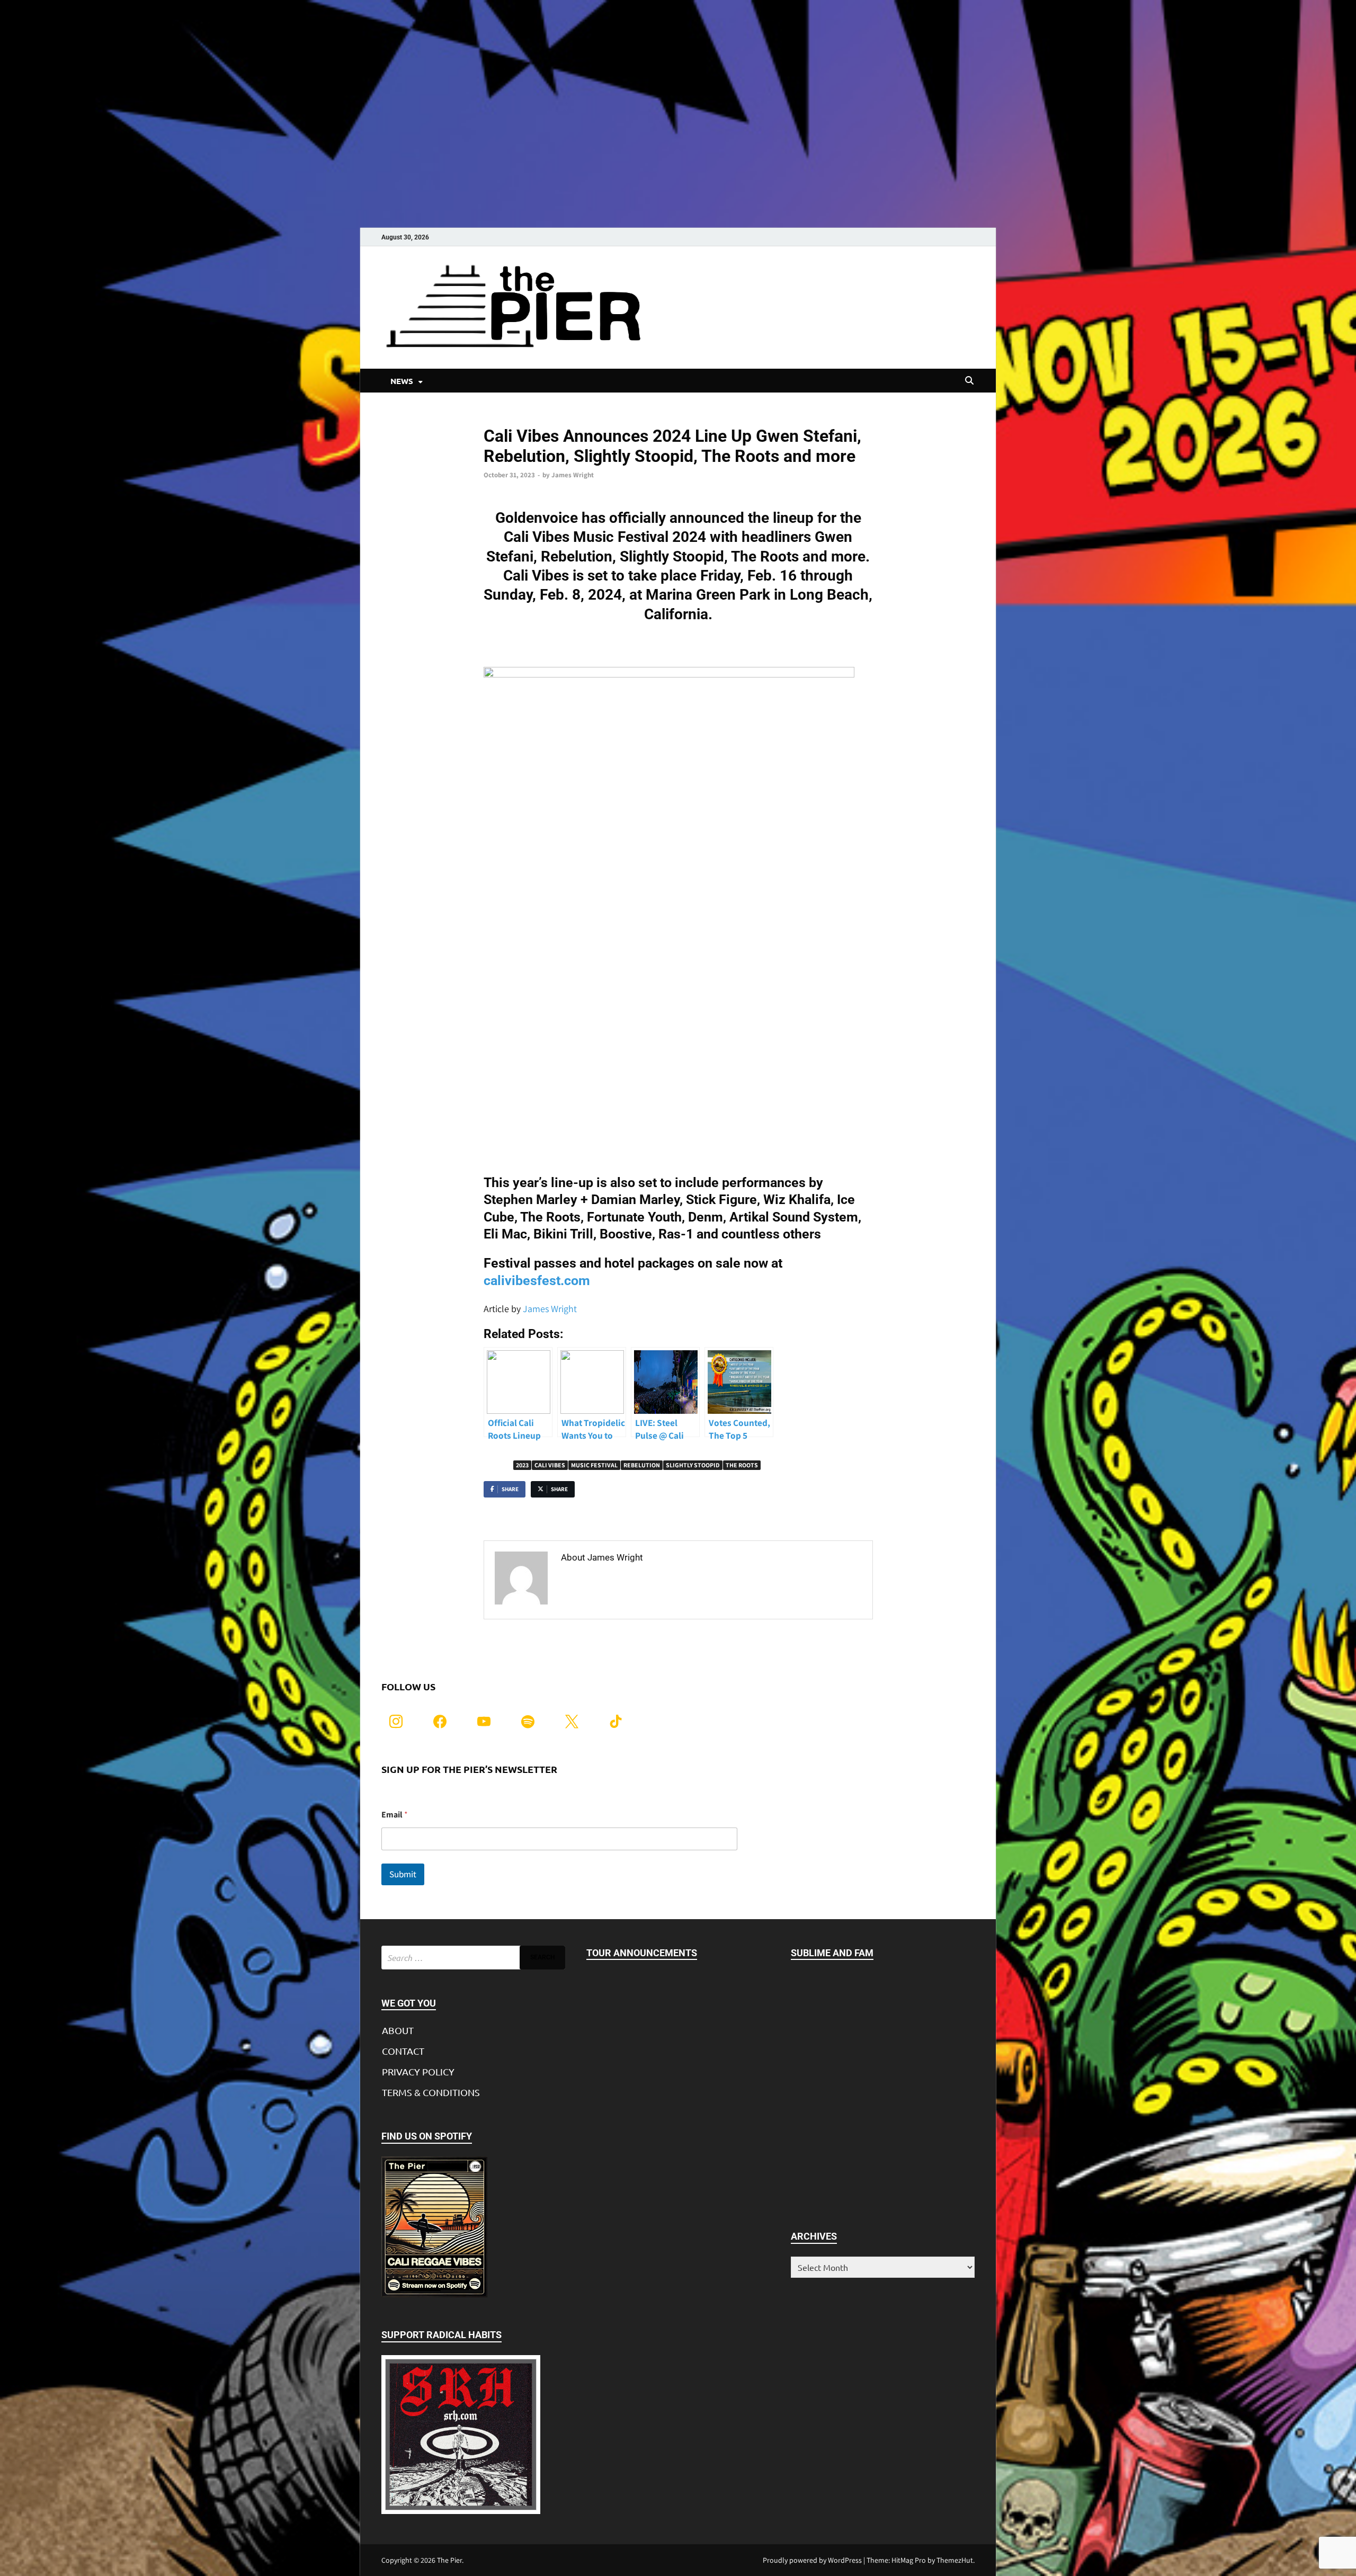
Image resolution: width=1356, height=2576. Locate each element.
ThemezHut (955, 2560)
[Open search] (969, 381)
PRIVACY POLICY (418, 2071)
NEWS (402, 381)
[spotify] (528, 1720)
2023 (522, 1465)
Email (395, 1815)
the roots (742, 1465)
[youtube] (484, 1720)
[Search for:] (473, 1958)
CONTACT (403, 2051)
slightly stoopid (693, 1465)
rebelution (642, 1465)
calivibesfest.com (537, 1281)
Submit (403, 1874)
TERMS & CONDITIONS (431, 2092)
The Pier (449, 2560)
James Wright (573, 475)
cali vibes (550, 1465)
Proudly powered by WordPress (812, 2560)
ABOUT (398, 2030)
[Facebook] (440, 1720)
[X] (572, 1720)
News (492, 418)
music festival (594, 1465)
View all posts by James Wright (627, 1580)
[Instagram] (396, 1720)
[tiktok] (616, 1720)
